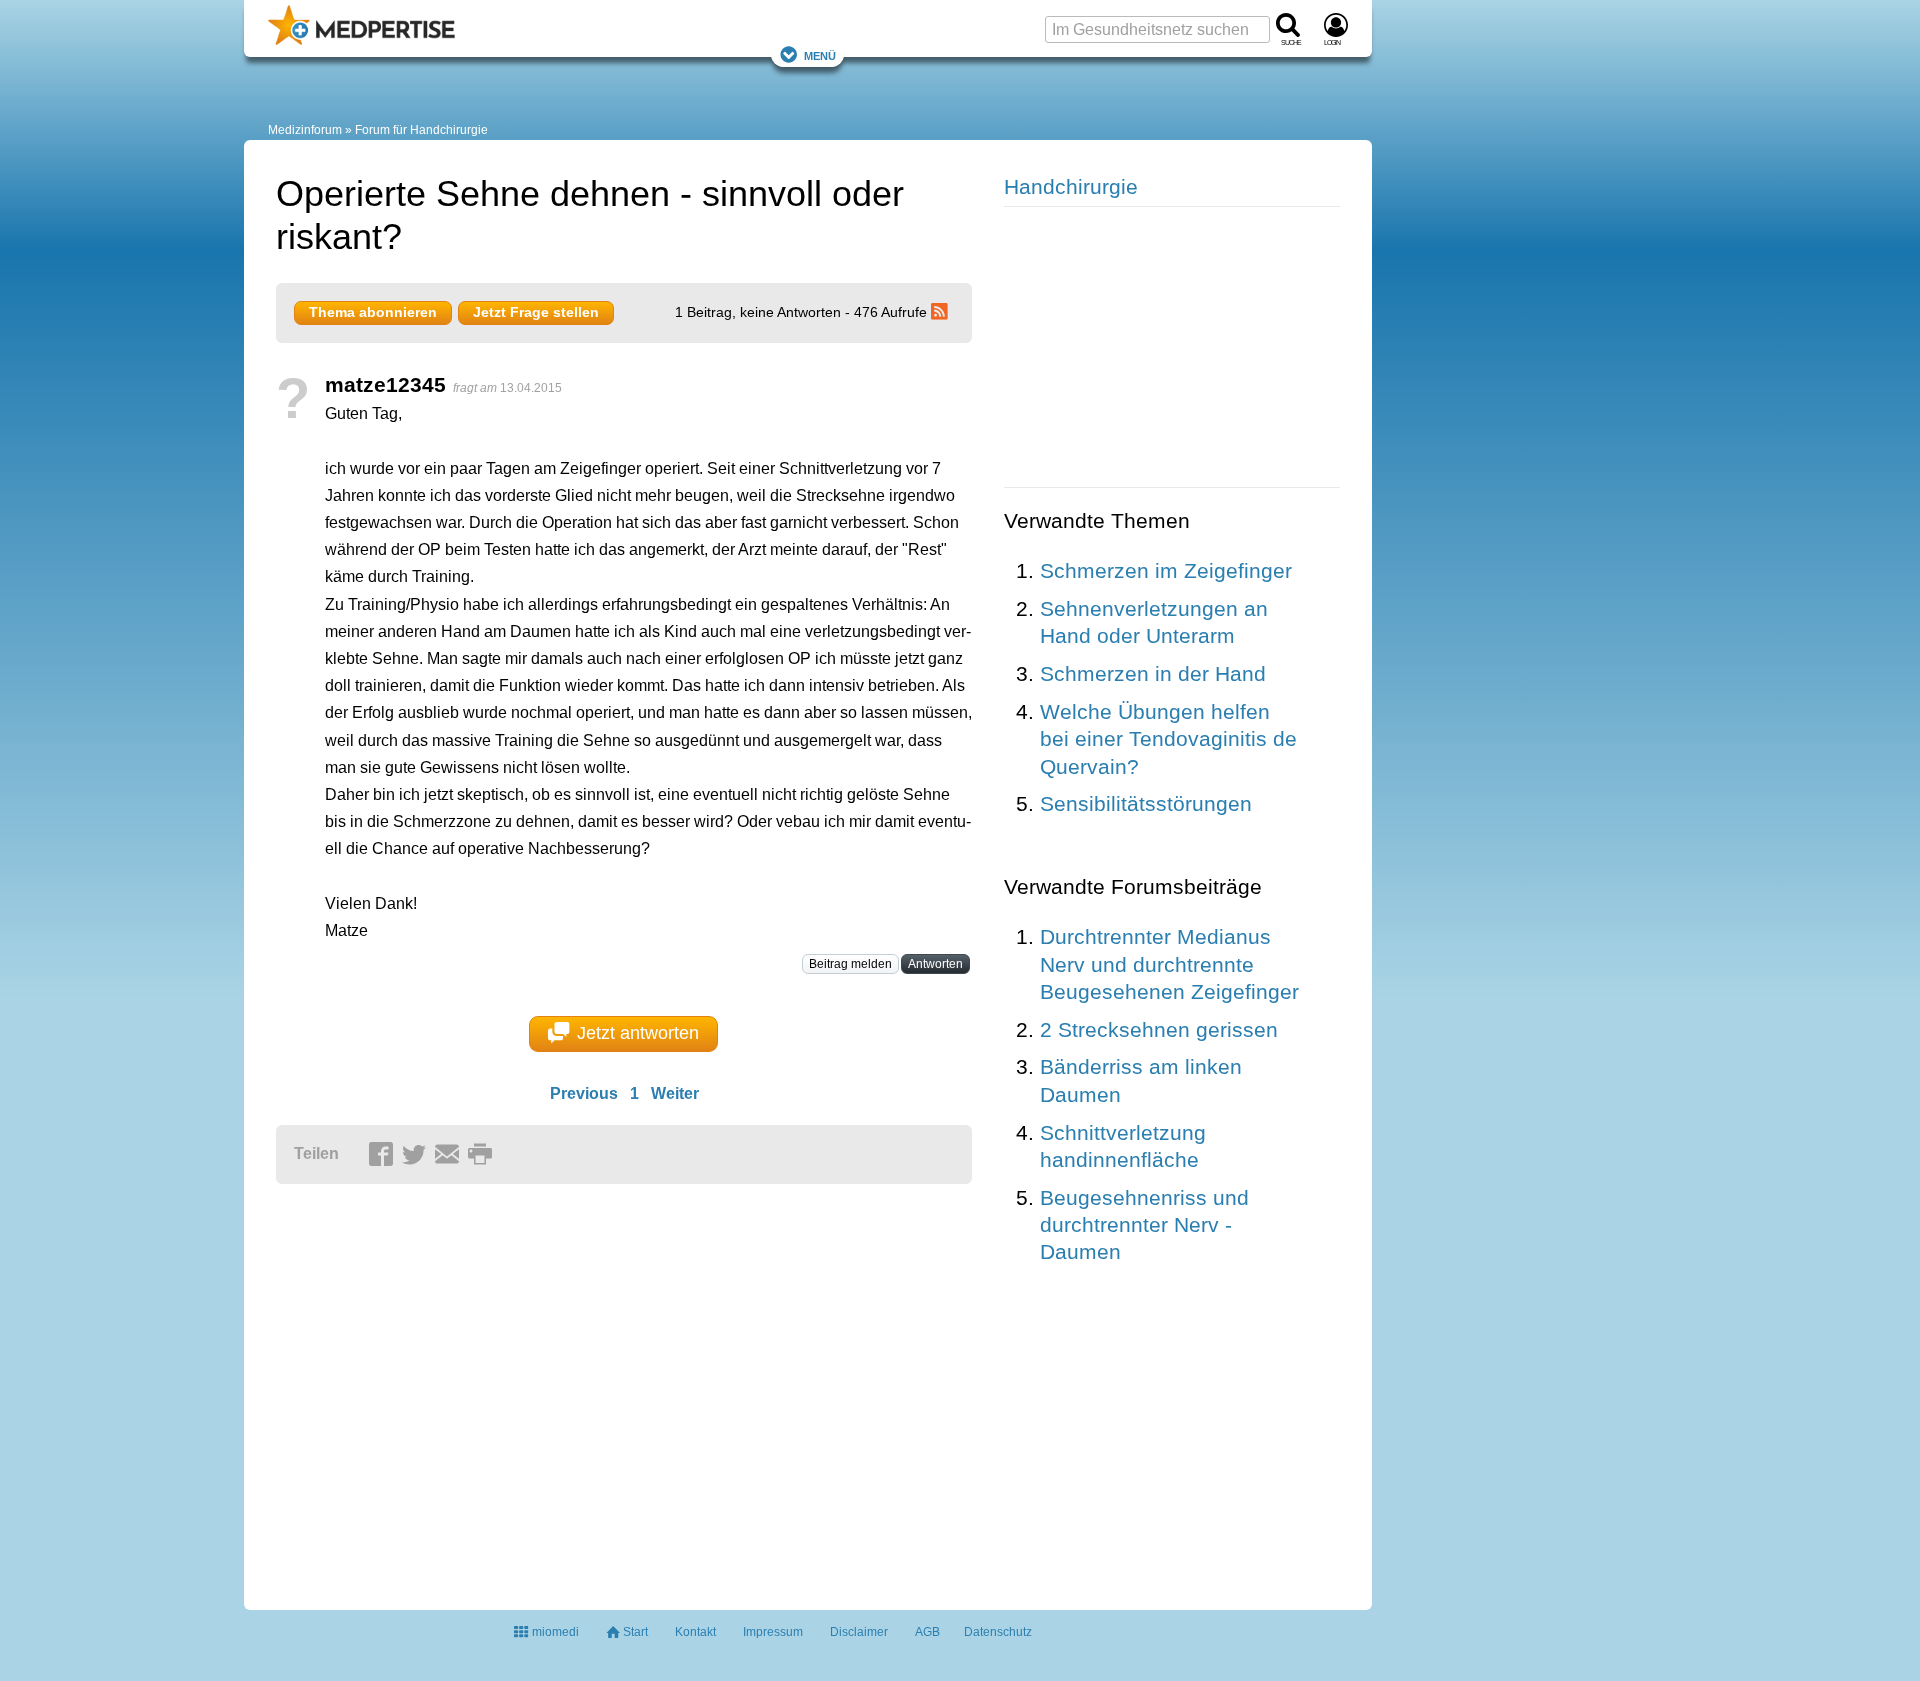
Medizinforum (305, 130)
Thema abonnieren (373, 312)
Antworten (935, 964)
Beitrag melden (850, 964)
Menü (820, 54)
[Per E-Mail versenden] (450, 1155)
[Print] (483, 1155)
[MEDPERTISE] (361, 41)
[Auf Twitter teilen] (417, 1155)
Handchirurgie (1071, 186)
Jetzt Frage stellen (536, 312)
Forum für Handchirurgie (421, 130)
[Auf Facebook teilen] (384, 1155)
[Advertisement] (586, 1388)
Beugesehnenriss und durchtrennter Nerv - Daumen (1144, 1225)
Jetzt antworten (638, 1033)
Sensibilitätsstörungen (1146, 803)
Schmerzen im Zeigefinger (1166, 570)
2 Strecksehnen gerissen (1159, 1029)
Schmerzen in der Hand (1153, 673)
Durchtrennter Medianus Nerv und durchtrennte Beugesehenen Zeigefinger (1169, 964)
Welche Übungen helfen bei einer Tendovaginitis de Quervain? (1168, 739)
